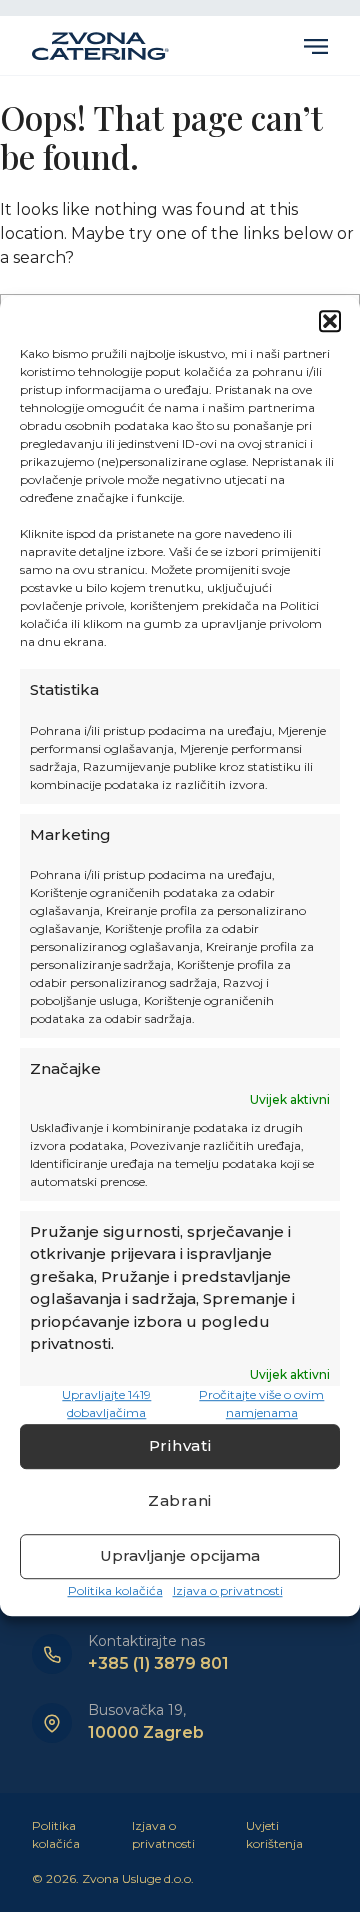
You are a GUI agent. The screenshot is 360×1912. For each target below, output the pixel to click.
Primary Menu (316, 46)
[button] (330, 321)
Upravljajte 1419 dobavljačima (106, 1403)
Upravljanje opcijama (180, 1555)
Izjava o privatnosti (228, 1590)
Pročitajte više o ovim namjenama (261, 1403)
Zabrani (180, 1500)
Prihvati (180, 1445)
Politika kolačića (115, 1590)
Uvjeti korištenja (274, 1834)
